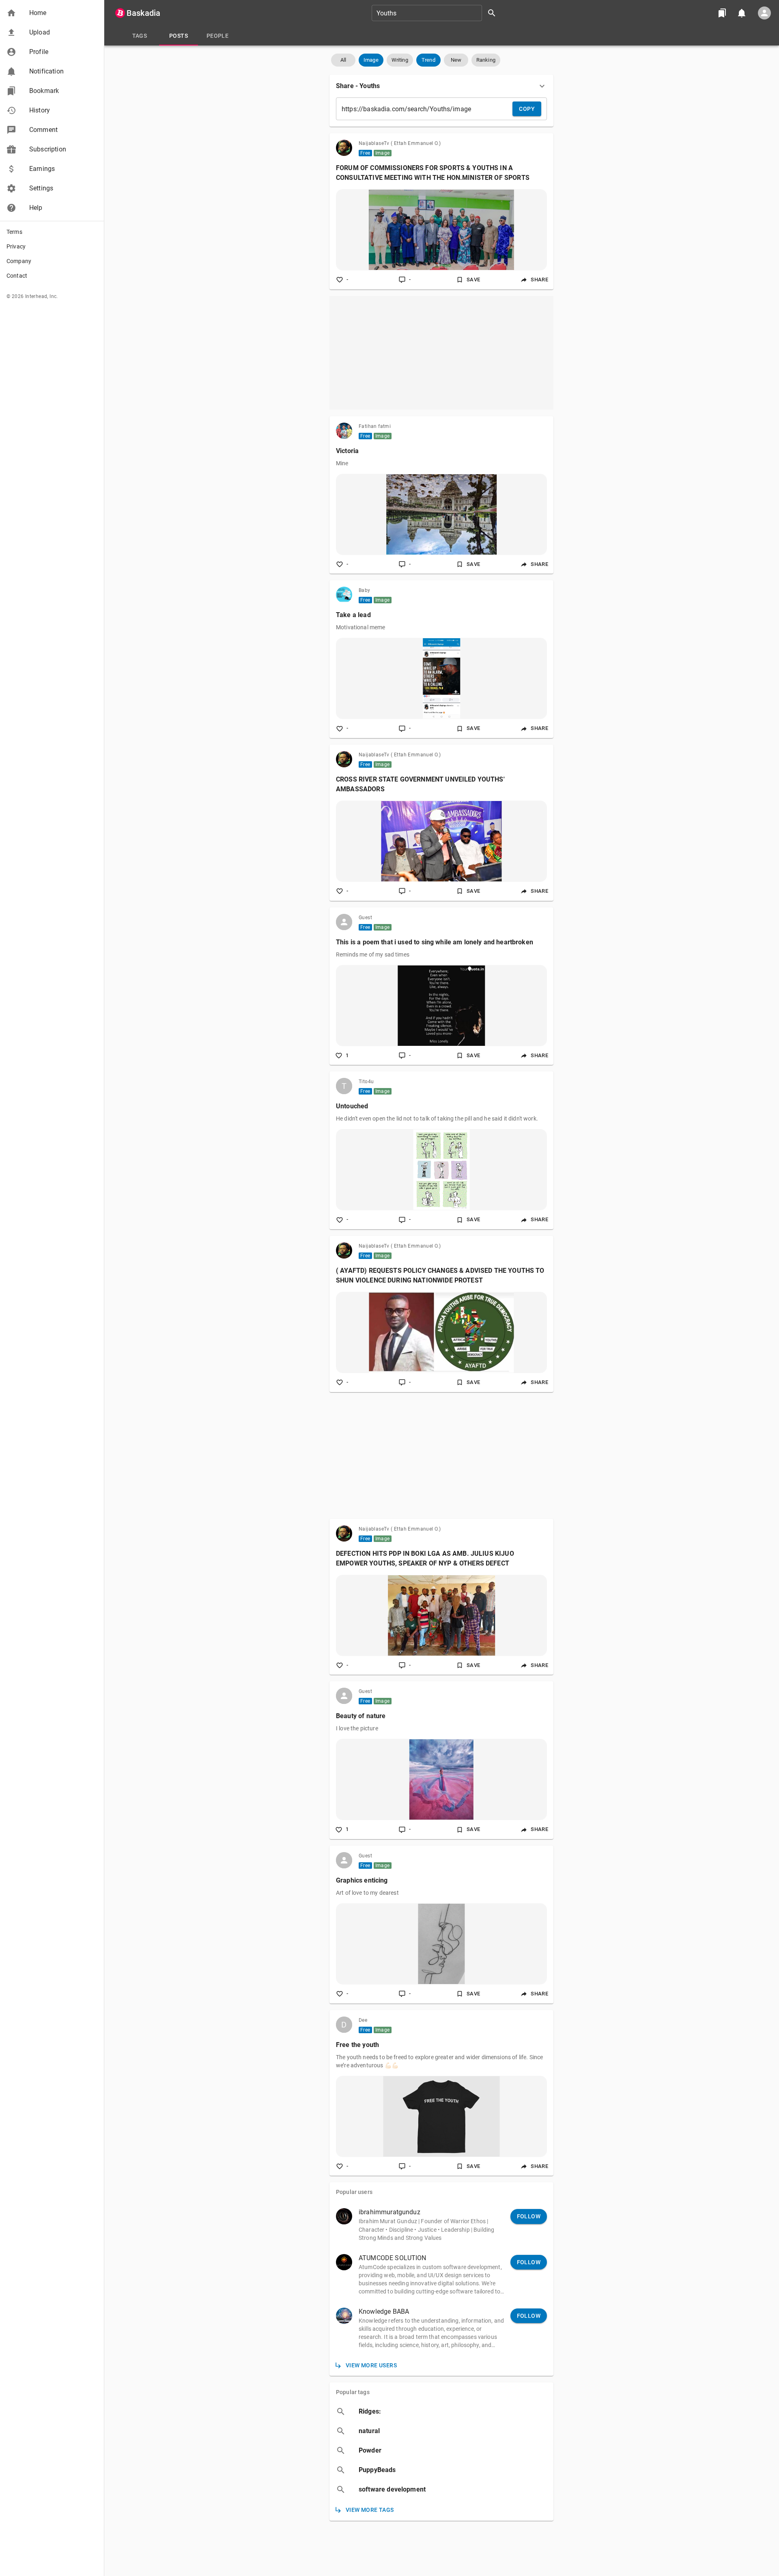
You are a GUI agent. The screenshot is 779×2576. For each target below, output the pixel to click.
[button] (52, 13)
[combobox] (437, 13)
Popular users (354, 2192)
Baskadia (143, 13)
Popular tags (353, 2392)
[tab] (140, 36)
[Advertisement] (441, 353)
